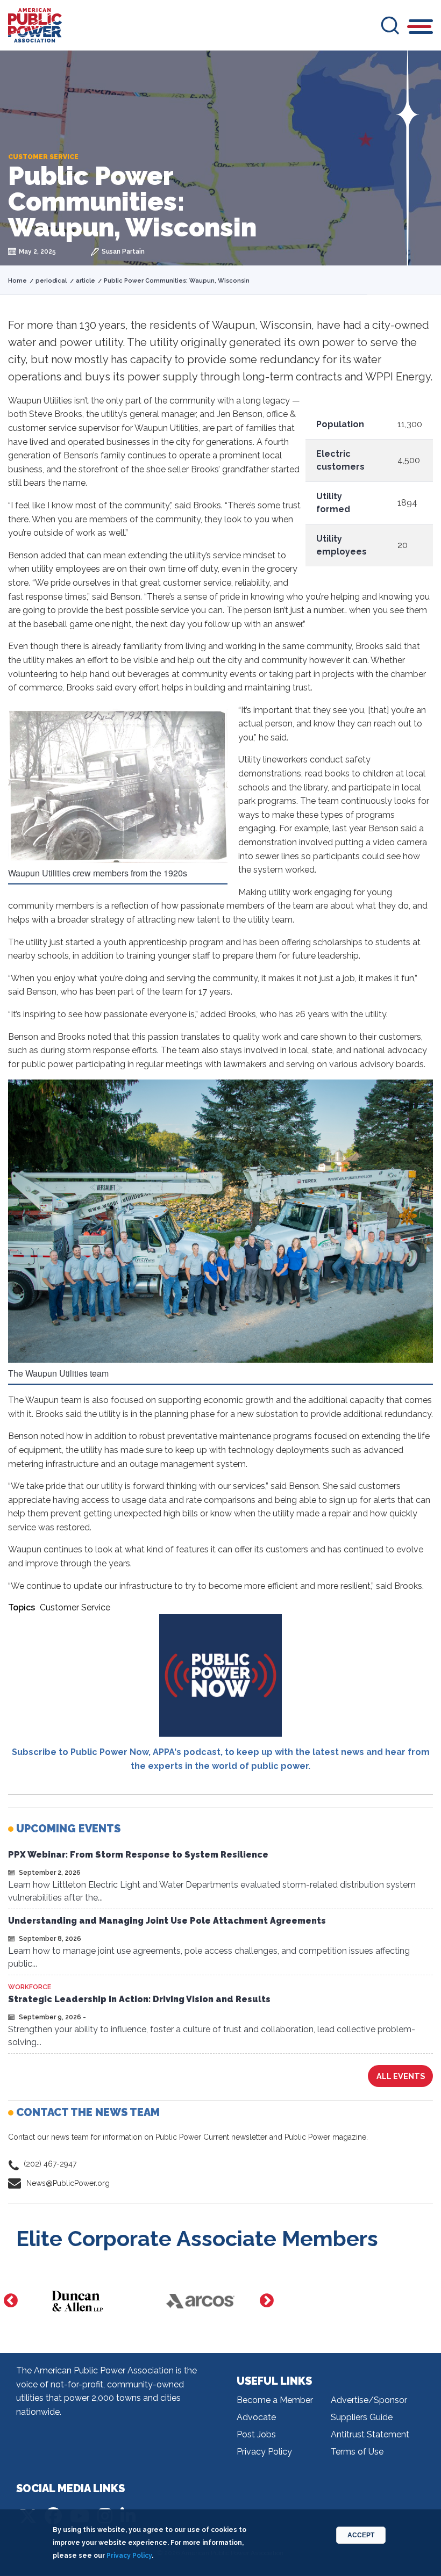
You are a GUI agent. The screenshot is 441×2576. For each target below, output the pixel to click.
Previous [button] (11, 2301)
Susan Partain (123, 251)
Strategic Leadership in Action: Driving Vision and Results (139, 1999)
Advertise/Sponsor (369, 2400)
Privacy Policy (264, 2452)
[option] (77, 2301)
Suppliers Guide (362, 2417)
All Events (401, 2076)
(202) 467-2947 (50, 2164)
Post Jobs (256, 2434)
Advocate (256, 2417)
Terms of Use (357, 2452)
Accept (361, 2535)
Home (17, 281)
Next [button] (267, 2301)
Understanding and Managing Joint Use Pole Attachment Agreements (167, 1921)
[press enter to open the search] (390, 25)
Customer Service (75, 1607)
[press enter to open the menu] (421, 28)
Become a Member (275, 2400)
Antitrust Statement (370, 2434)
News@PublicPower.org (68, 2183)
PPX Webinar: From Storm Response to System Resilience (138, 1855)
